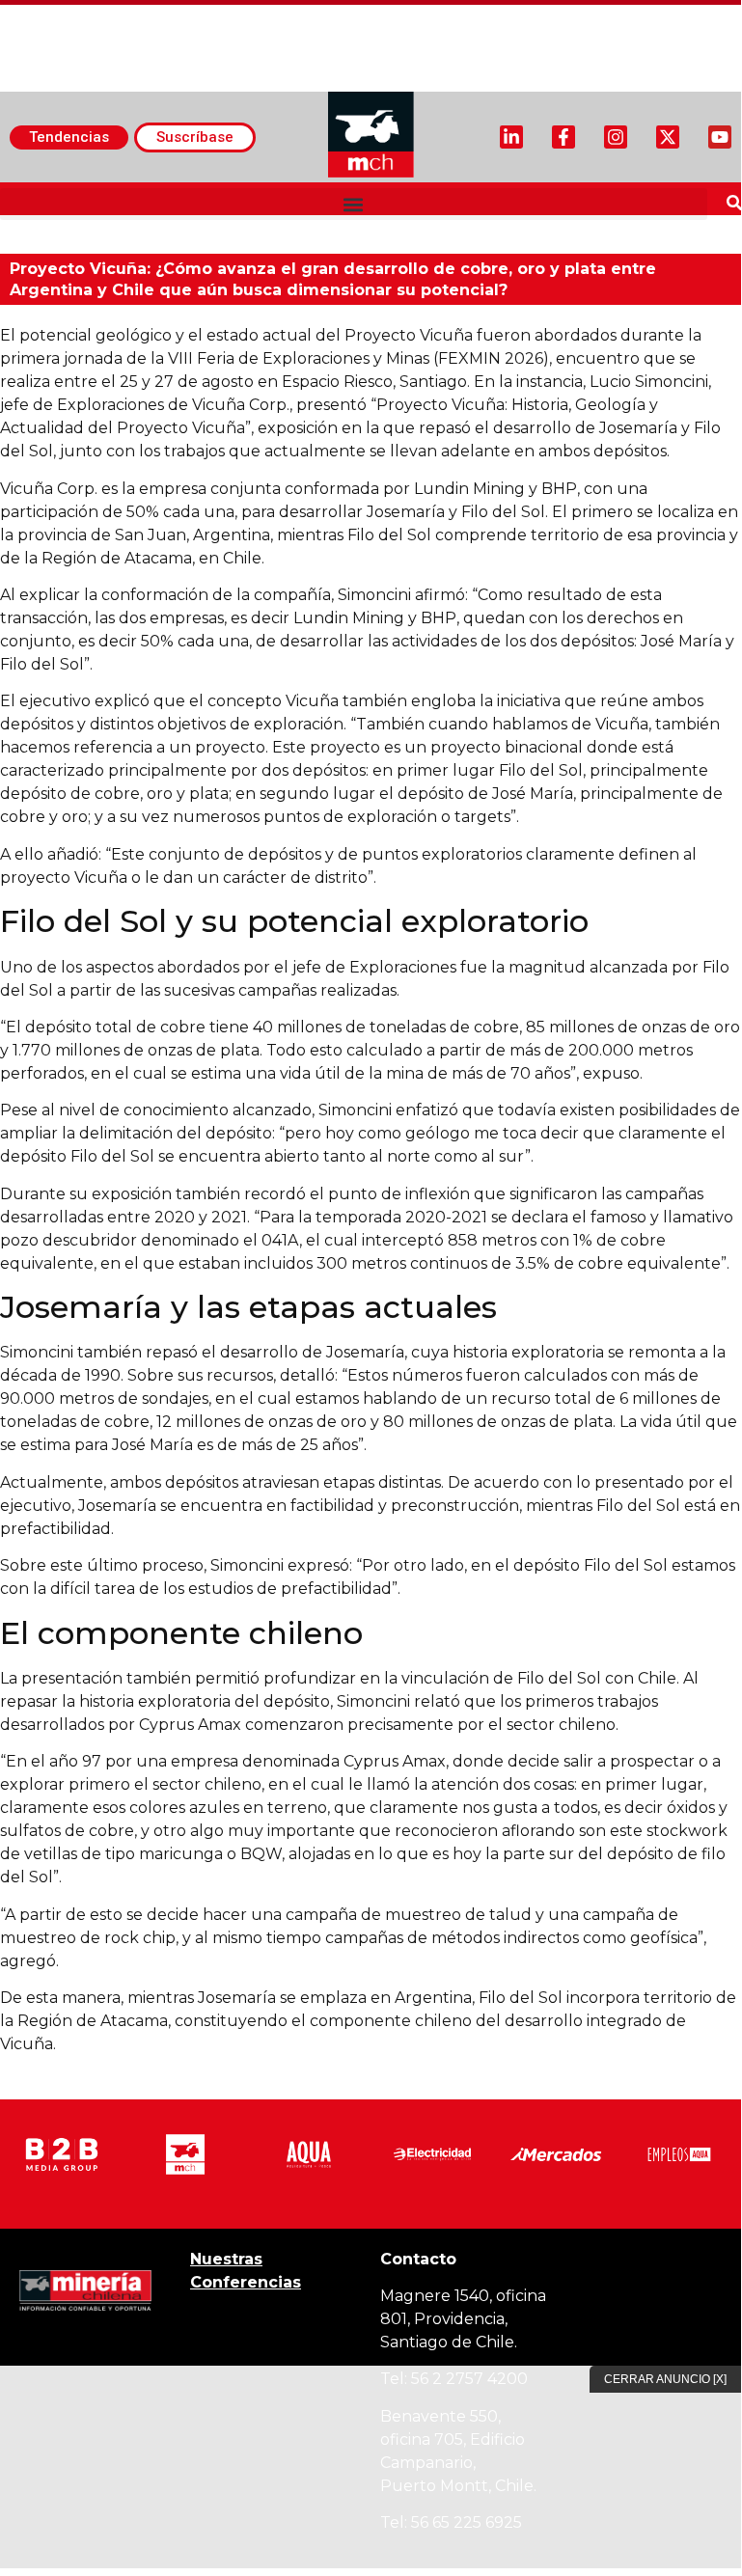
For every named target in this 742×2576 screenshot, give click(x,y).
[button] (354, 204)
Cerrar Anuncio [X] (665, 2379)
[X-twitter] (668, 137)
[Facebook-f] (563, 137)
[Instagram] (616, 137)
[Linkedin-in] (511, 137)
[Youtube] (720, 137)
